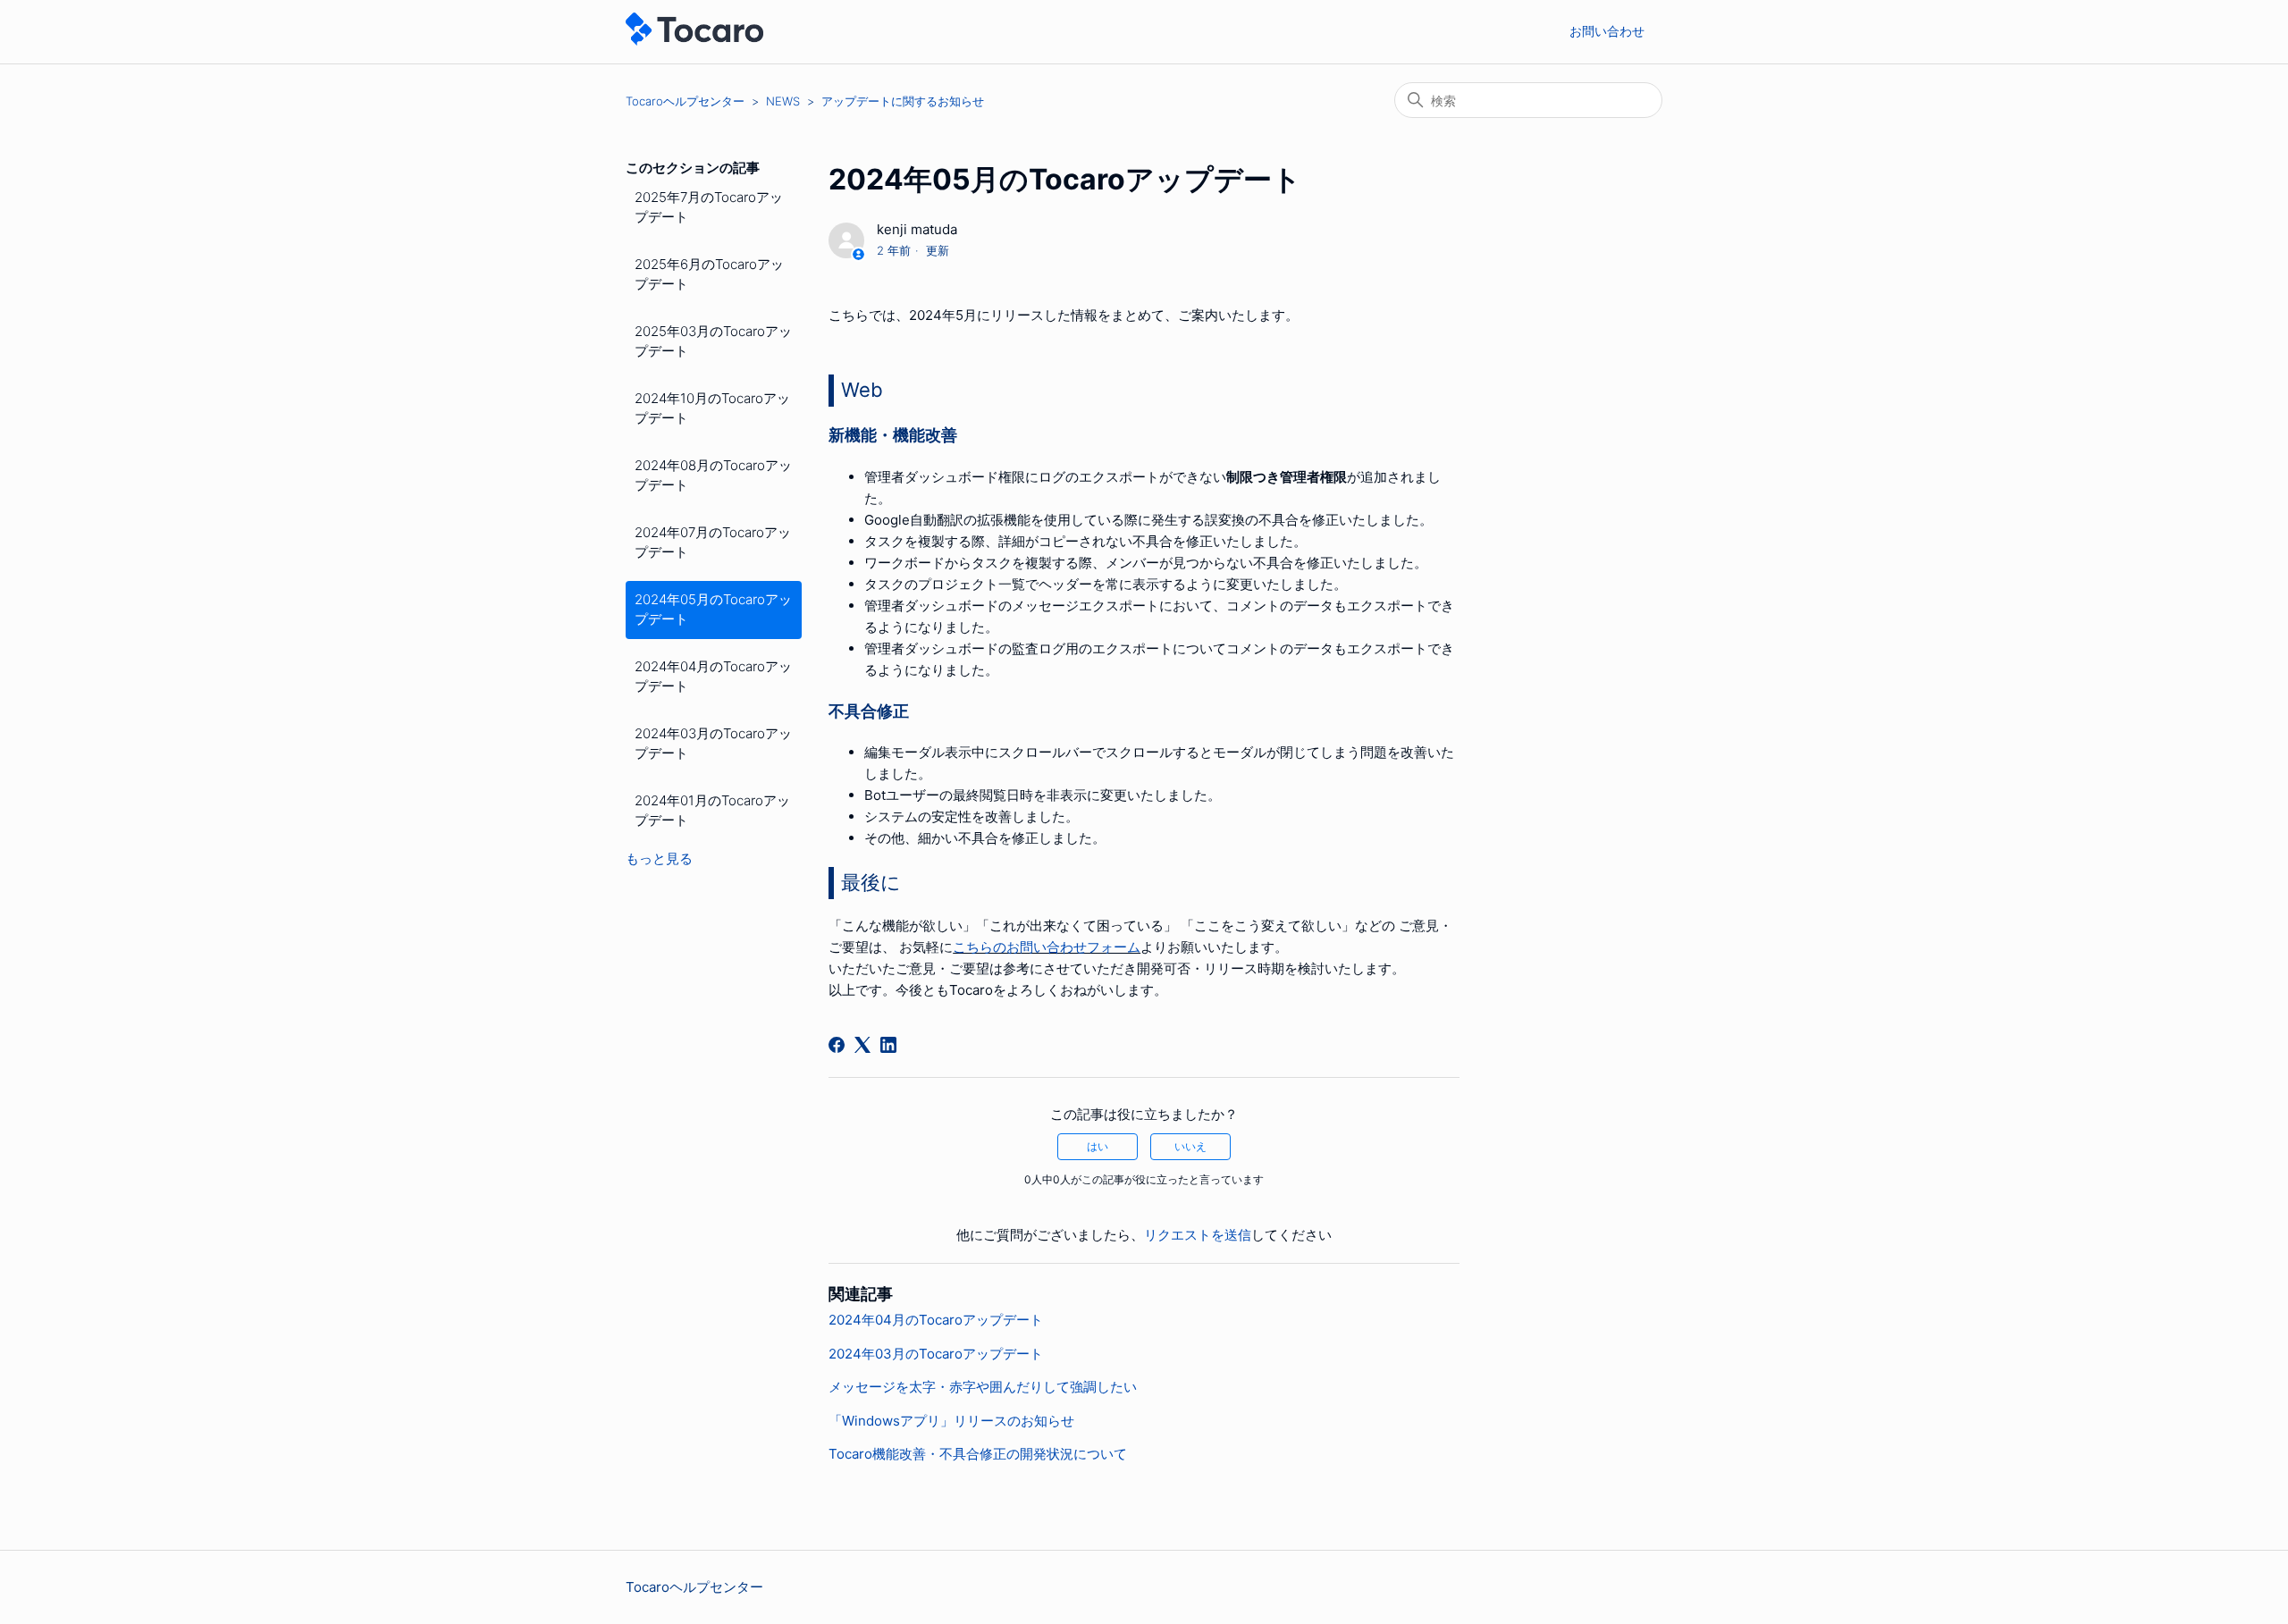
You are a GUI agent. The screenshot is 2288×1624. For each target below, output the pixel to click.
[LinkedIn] (888, 1045)
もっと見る (659, 858)
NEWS (783, 101)
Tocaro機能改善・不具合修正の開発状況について (978, 1454)
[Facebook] (837, 1045)
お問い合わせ (1607, 31)
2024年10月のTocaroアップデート (712, 408)
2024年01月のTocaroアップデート (712, 811)
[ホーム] (694, 41)
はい (1098, 1146)
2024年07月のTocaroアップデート (713, 543)
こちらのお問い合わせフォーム (1047, 947)
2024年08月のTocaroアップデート (713, 475)
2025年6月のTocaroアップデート (709, 274)
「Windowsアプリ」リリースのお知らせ (951, 1421)
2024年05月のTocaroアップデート (713, 610)
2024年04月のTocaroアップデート (713, 677)
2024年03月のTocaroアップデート (713, 744)
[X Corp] (862, 1045)
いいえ (1190, 1146)
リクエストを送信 (1198, 1235)
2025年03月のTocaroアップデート (713, 341)
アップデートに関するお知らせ (903, 101)
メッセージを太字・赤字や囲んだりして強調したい (983, 1387)
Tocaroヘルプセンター (685, 101)
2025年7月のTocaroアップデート (709, 207)
